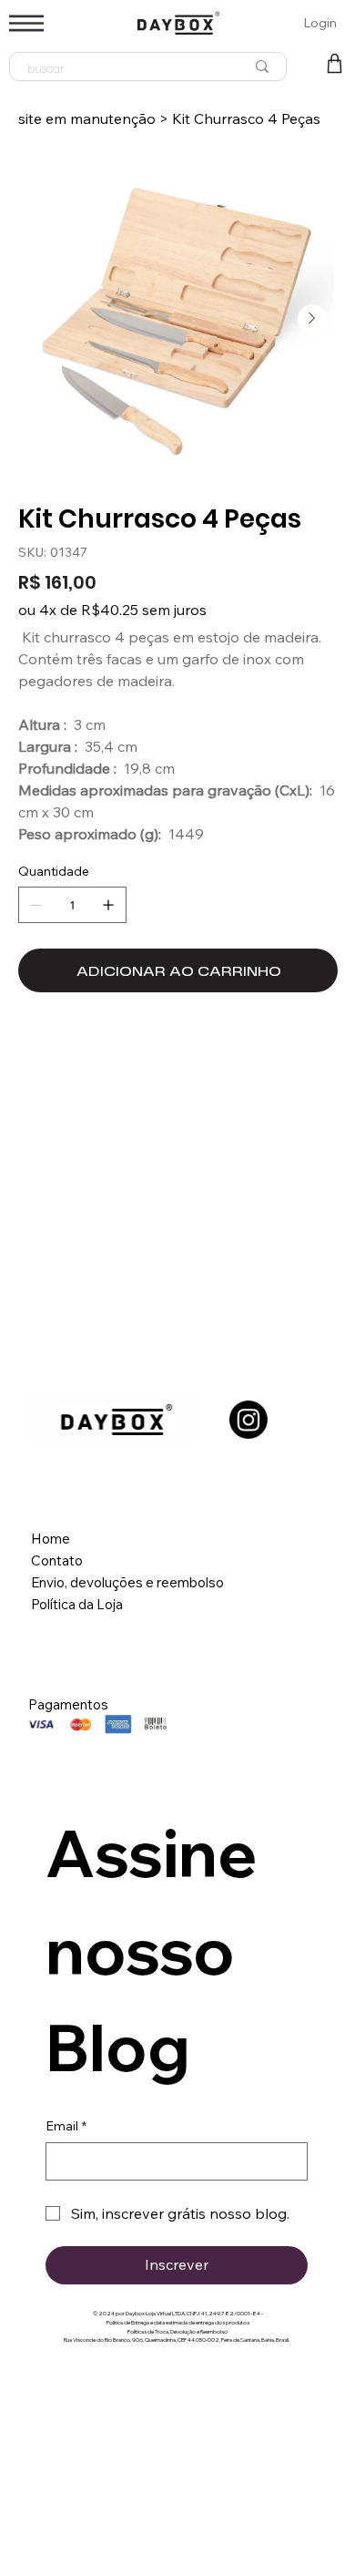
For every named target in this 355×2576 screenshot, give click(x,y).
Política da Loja (77, 1604)
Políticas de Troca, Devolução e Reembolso (177, 2332)
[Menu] (26, 23)
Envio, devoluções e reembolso (129, 1582)
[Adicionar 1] (108, 905)
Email (66, 2126)
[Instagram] (248, 1420)
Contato (57, 1560)
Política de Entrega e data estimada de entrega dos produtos (178, 2323)
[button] (335, 63)
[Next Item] (312, 319)
